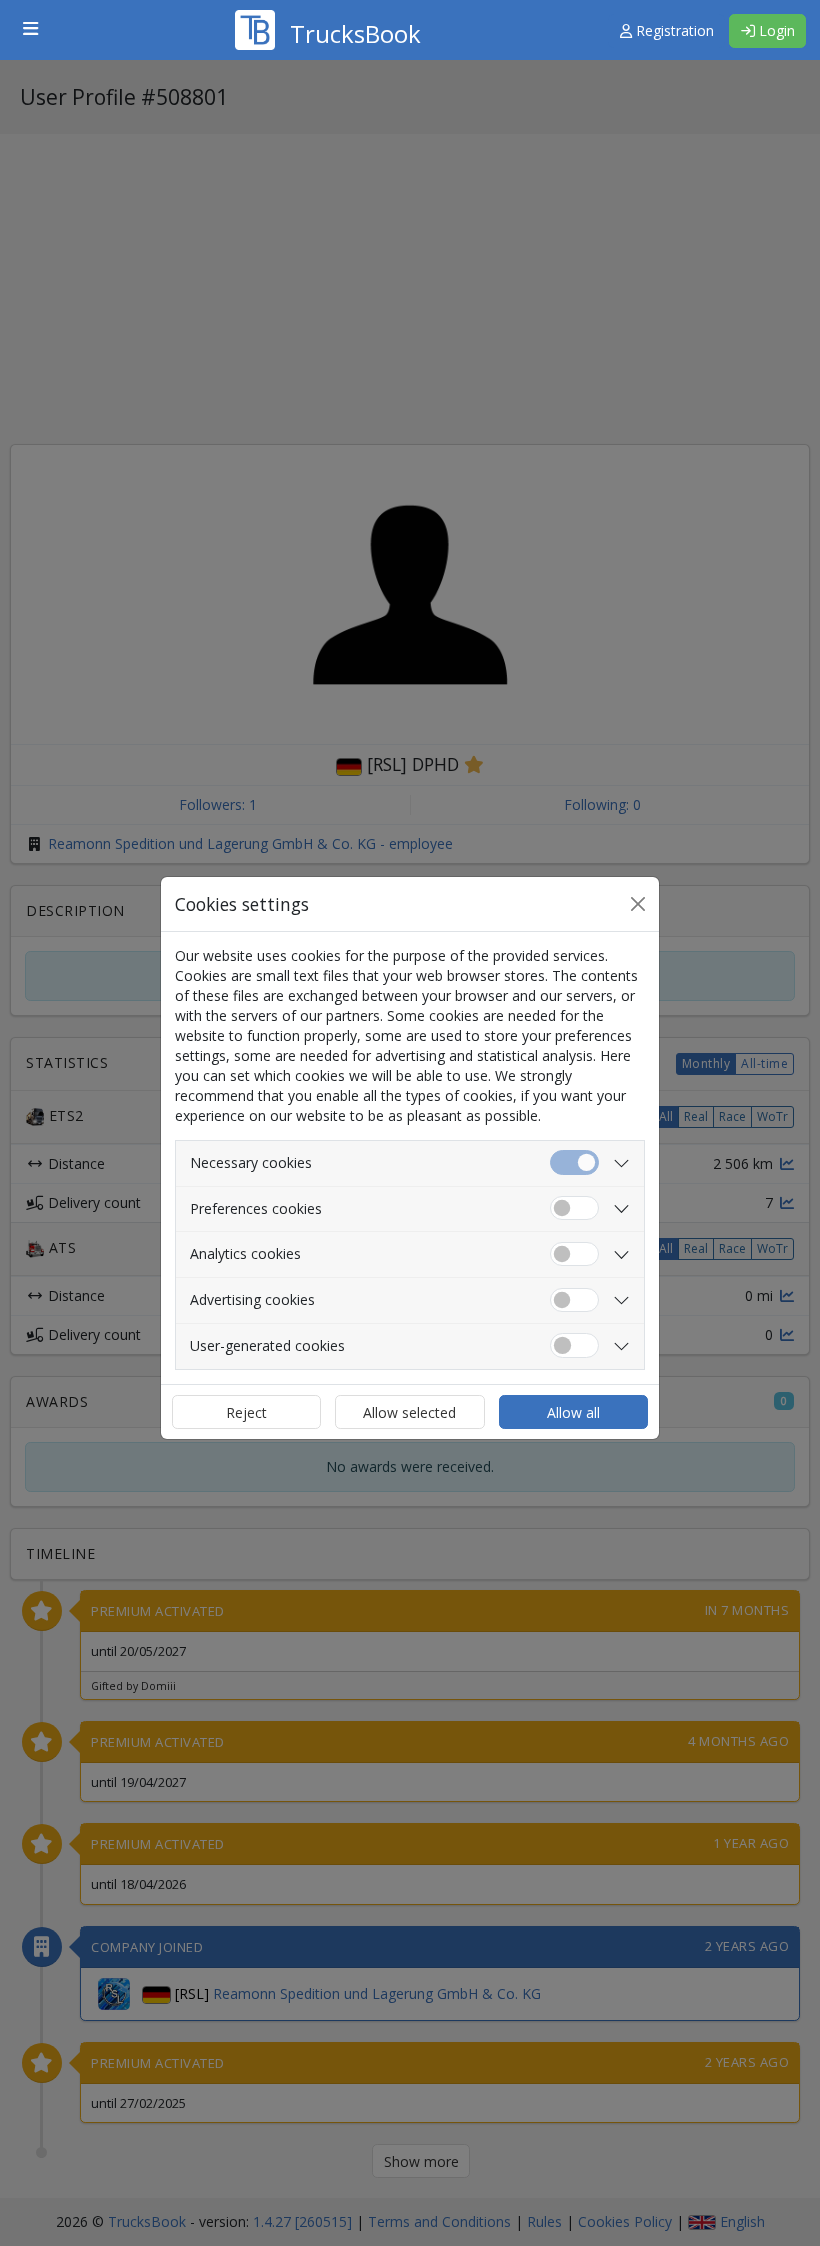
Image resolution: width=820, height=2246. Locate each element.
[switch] (574, 1208)
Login (775, 30)
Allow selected (409, 1412)
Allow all (573, 1412)
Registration (673, 30)
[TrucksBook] (328, 5)
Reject (246, 1412)
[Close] (638, 904)
